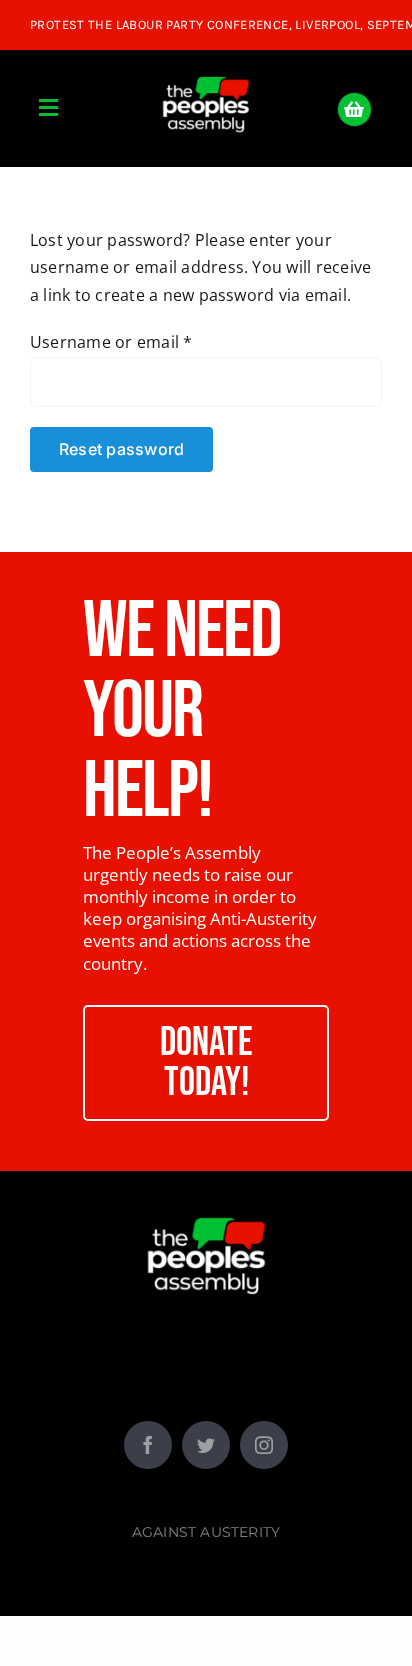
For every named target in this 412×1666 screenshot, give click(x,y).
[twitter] (206, 1445)
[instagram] (264, 1445)
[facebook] (148, 1445)
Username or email (111, 342)
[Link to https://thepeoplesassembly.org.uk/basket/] (354, 109)
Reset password (121, 449)
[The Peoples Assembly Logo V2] (206, 65)
